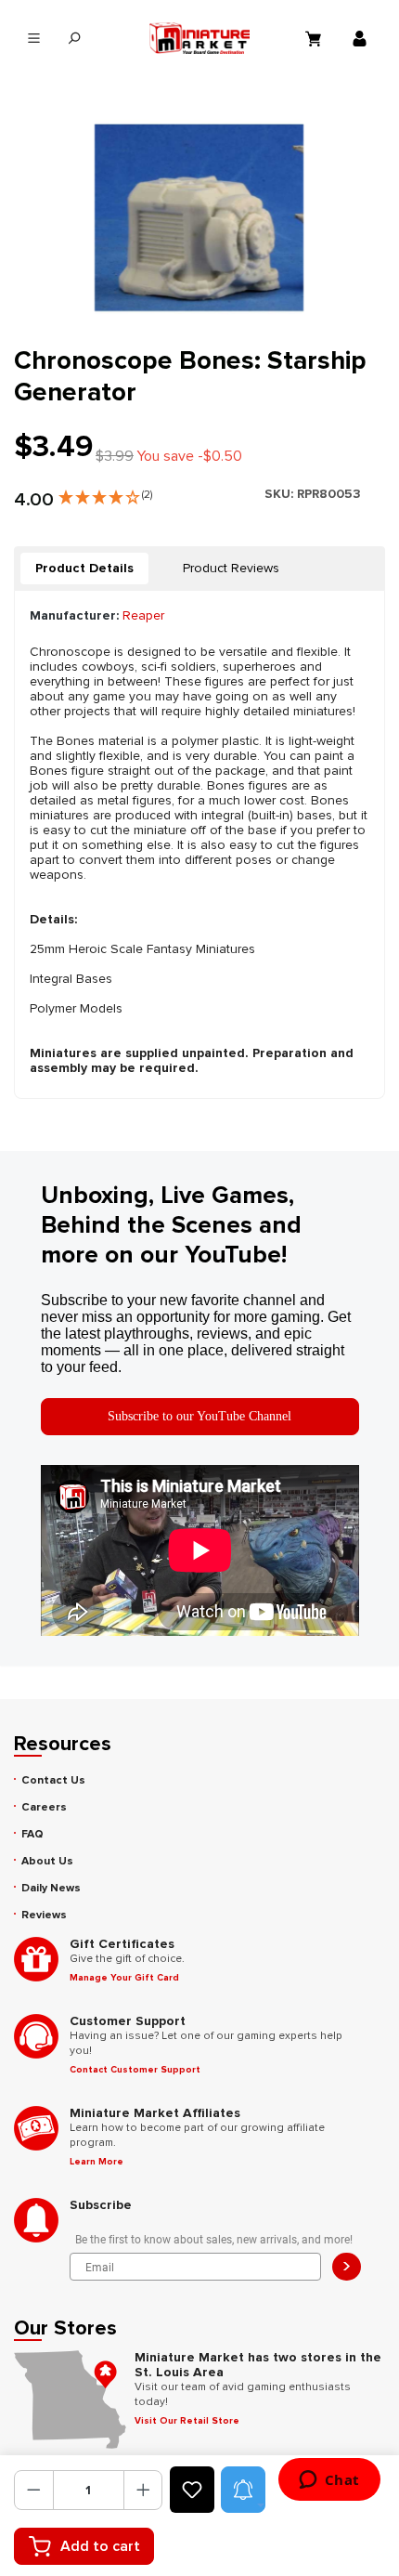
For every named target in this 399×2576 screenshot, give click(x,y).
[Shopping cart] (315, 38)
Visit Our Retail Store (187, 2421)
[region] (199, 218)
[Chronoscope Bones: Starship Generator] (199, 218)
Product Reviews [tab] (231, 568)
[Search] (74, 39)
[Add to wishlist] (192, 2490)
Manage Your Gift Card (124, 1978)
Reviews (44, 1915)
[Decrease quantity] (34, 2490)
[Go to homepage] (199, 38)
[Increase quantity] (143, 2490)
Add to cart (100, 2546)
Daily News (51, 1888)
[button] (105, 493)
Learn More (97, 2162)
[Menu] (34, 39)
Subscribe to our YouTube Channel (199, 1416)
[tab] (84, 569)
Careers (44, 1807)
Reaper (143, 615)
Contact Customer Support (135, 2070)
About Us (47, 1861)
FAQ (32, 1834)
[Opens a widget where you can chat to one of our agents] (329, 2481)
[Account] (362, 38)
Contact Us (53, 1780)
